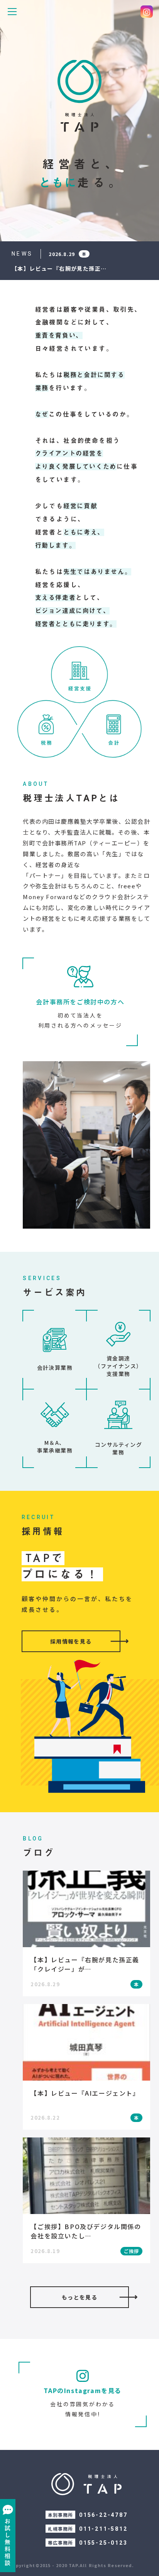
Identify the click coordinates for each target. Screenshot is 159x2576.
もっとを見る (79, 2297)
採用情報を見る (71, 1641)
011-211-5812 (103, 2529)
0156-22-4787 (103, 2515)
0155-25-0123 (103, 2543)
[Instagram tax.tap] (147, 12)
